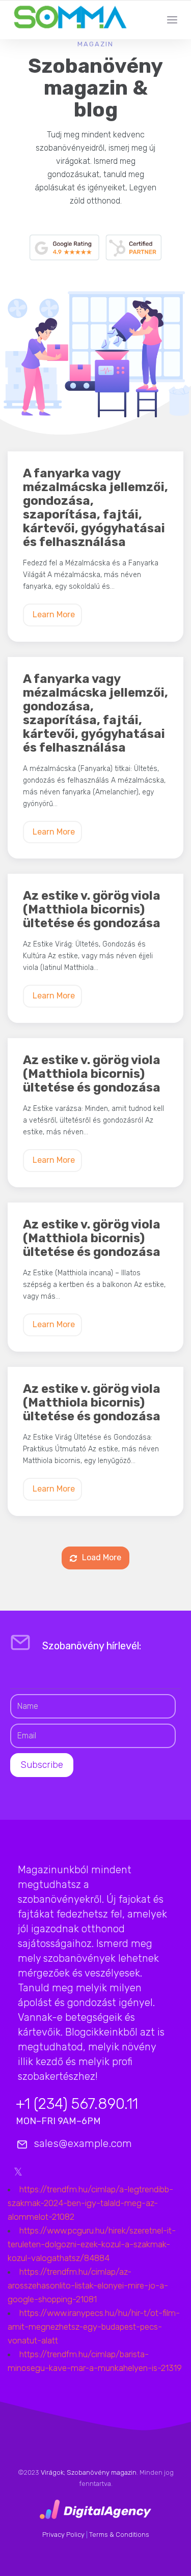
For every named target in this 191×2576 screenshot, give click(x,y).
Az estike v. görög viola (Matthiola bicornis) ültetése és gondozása (92, 910)
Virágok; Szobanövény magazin (89, 2472)
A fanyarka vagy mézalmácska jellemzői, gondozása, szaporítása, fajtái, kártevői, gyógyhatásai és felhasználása (95, 508)
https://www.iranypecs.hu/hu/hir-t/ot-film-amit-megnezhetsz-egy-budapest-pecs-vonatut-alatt (94, 2327)
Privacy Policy (63, 2535)
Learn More (54, 614)
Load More (102, 1557)
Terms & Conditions (119, 2535)
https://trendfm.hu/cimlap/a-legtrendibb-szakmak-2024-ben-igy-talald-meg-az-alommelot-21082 (90, 2203)
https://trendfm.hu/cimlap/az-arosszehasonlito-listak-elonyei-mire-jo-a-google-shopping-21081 (88, 2285)
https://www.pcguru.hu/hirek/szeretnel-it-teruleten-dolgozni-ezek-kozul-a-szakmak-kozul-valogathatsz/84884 (92, 2244)
